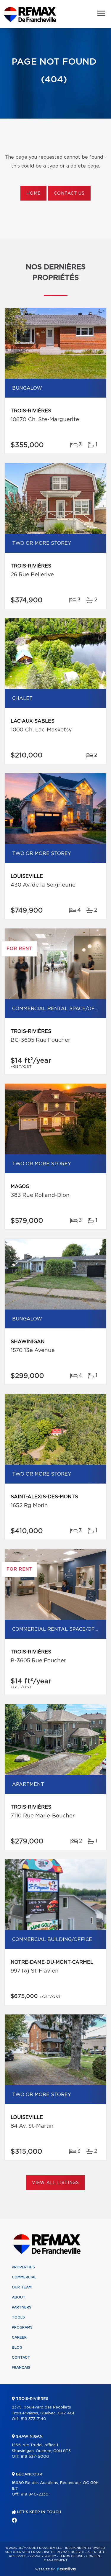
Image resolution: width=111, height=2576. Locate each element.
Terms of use (71, 2556)
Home (33, 193)
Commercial (24, 2277)
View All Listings (55, 2183)
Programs (22, 2327)
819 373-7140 (33, 2419)
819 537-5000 (35, 2457)
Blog (17, 2347)
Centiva (66, 2569)
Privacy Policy (43, 2556)
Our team (22, 2287)
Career (19, 2337)
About (19, 2297)
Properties (23, 2267)
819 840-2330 (35, 2494)
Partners (22, 2307)
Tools (18, 2317)
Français (21, 2367)
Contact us (69, 193)
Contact (21, 2357)
